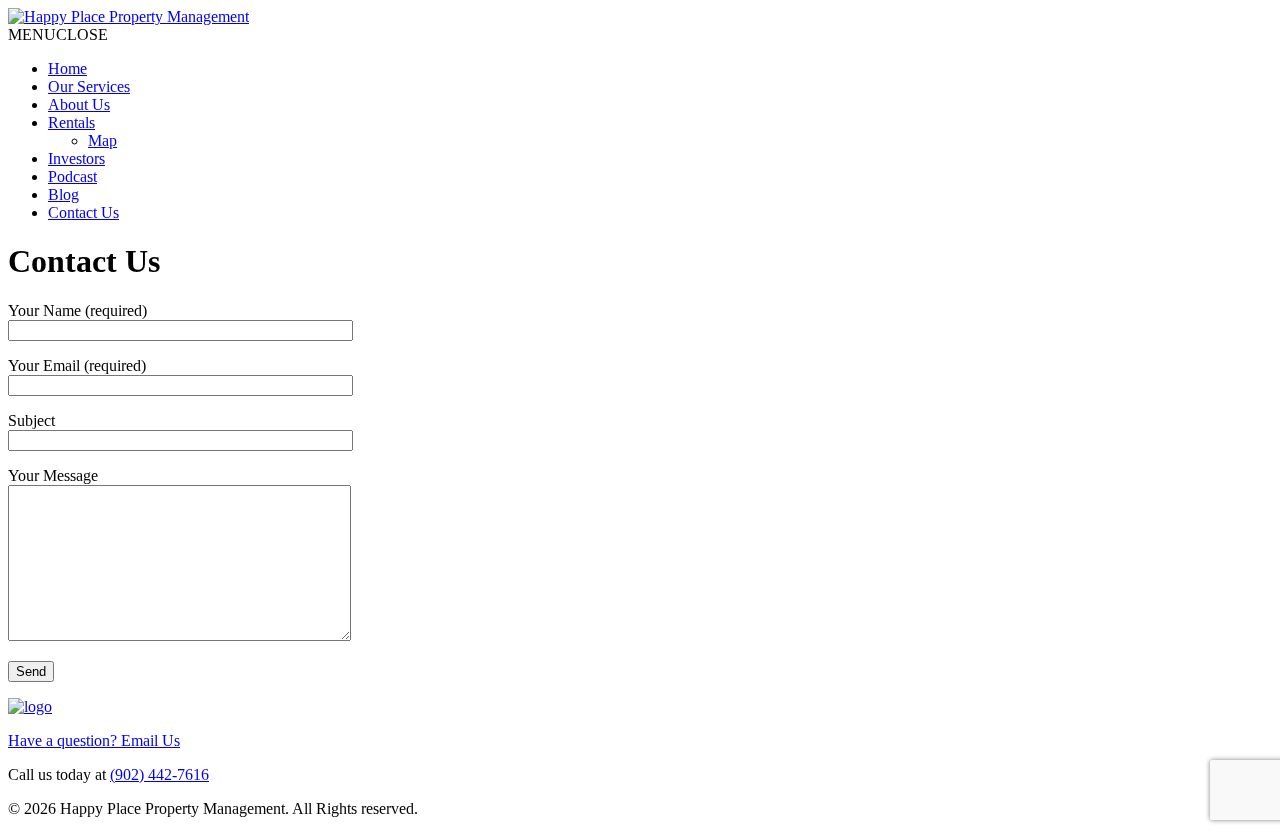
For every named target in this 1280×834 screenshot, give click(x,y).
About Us (79, 104)
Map (102, 140)
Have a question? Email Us (94, 740)
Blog (63, 194)
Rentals (71, 122)
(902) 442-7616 (159, 774)
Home (67, 68)
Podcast (72, 176)
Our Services (89, 86)
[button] (58, 34)
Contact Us (83, 212)
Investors (76, 158)
